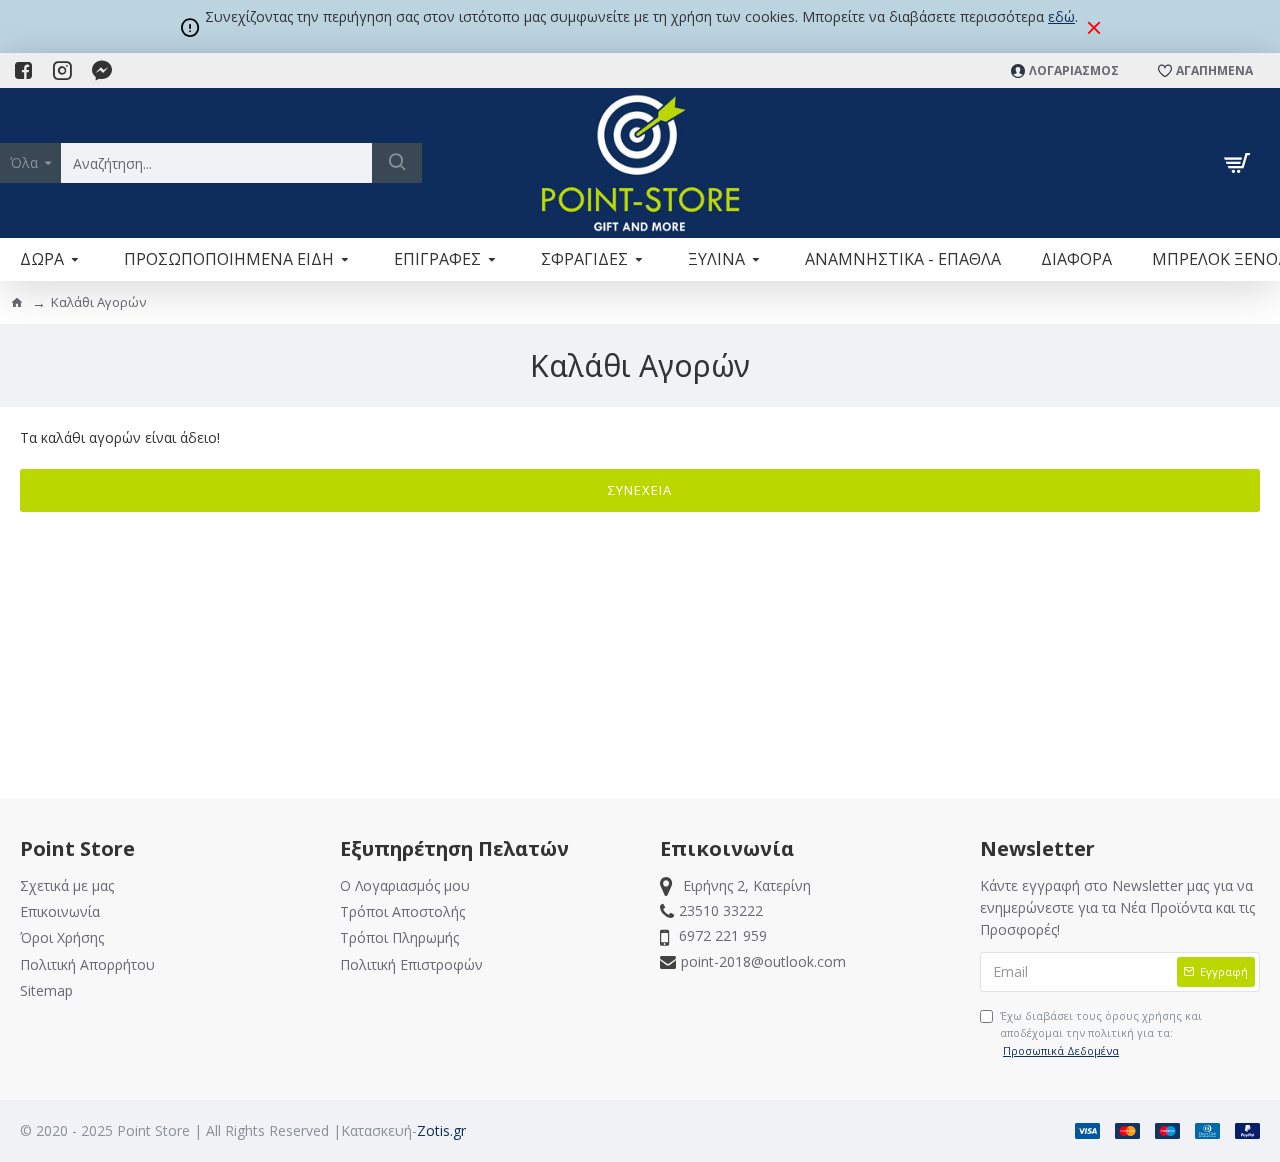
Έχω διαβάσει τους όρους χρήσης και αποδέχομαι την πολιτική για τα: (1101, 1033)
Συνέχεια (640, 490)
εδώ (1061, 16)
